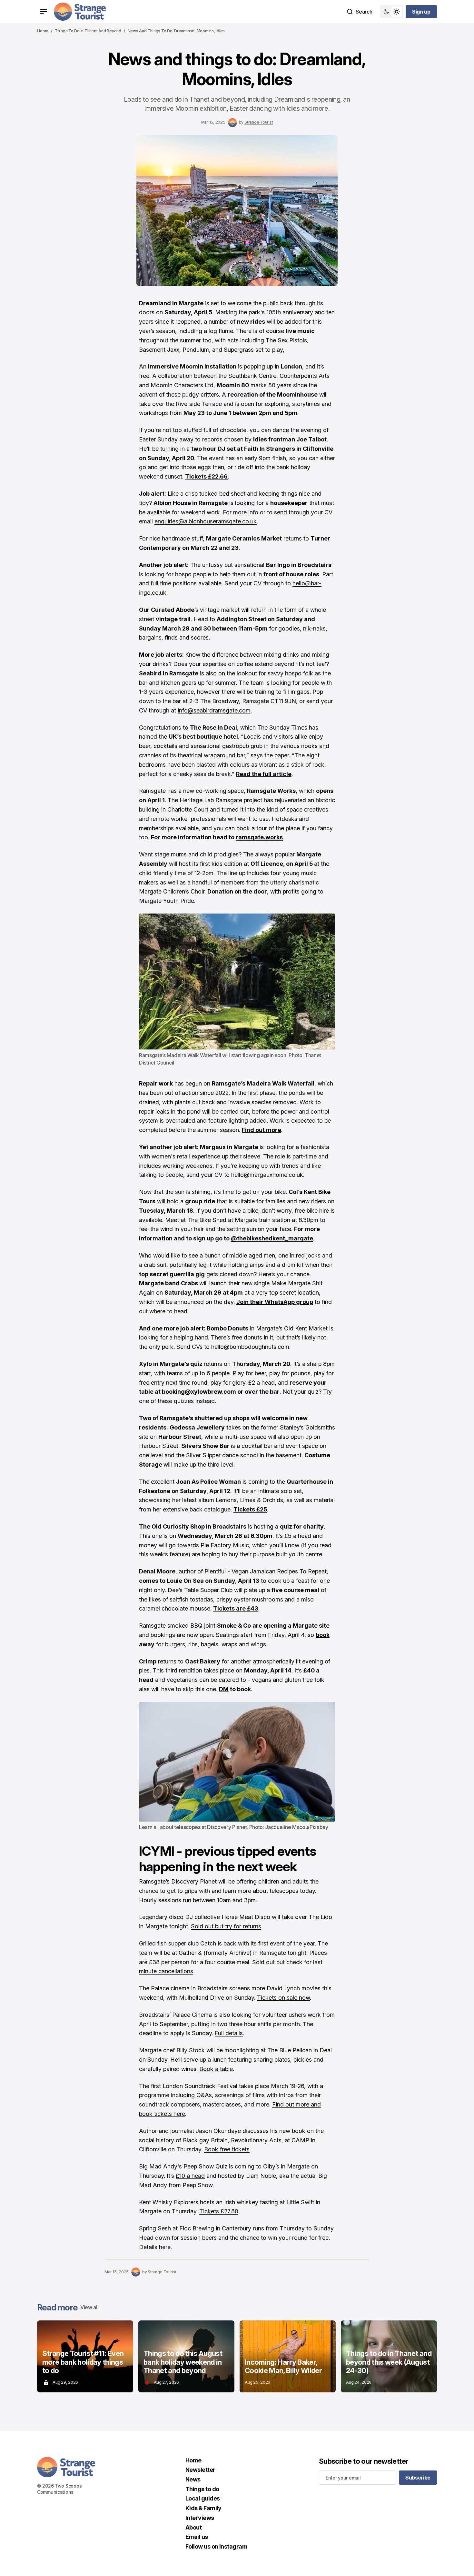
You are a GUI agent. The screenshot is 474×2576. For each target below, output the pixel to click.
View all (89, 2307)
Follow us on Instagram (216, 2546)
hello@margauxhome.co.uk (267, 1175)
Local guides (203, 2498)
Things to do (202, 2489)
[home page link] (80, 12)
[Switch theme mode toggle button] (391, 12)
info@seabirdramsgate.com (214, 710)
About (193, 2527)
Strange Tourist (259, 122)
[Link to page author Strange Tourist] (232, 123)
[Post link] (85, 2356)
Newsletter (200, 2470)
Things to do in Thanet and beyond (88, 31)
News (193, 2479)
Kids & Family (203, 2508)
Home (43, 31)
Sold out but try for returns (226, 1926)
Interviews (200, 2518)
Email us (197, 2537)
